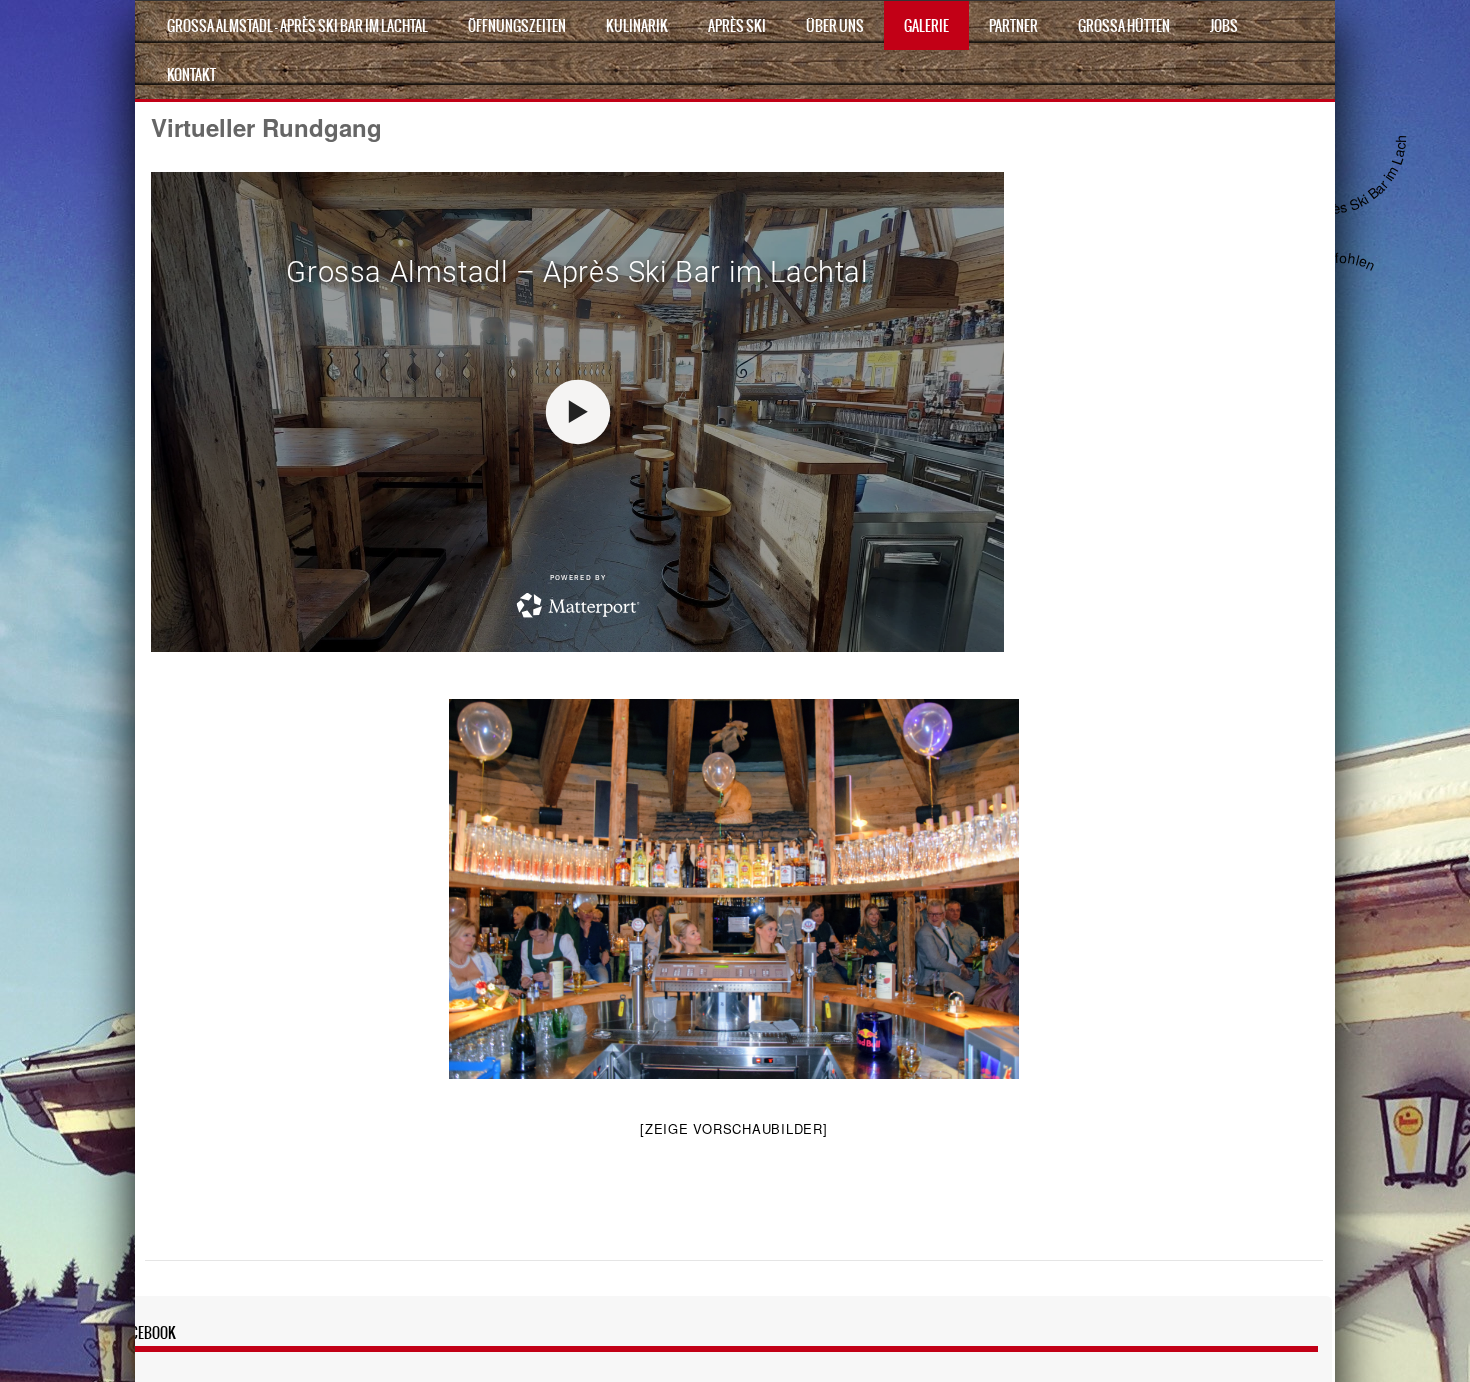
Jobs (1224, 26)
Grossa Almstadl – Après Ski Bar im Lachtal (297, 26)
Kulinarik (637, 26)
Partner (1013, 26)
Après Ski (737, 26)
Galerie (926, 26)
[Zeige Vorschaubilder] (734, 1128)
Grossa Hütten (1124, 26)
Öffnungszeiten (517, 26)
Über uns (835, 26)
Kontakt (191, 75)
